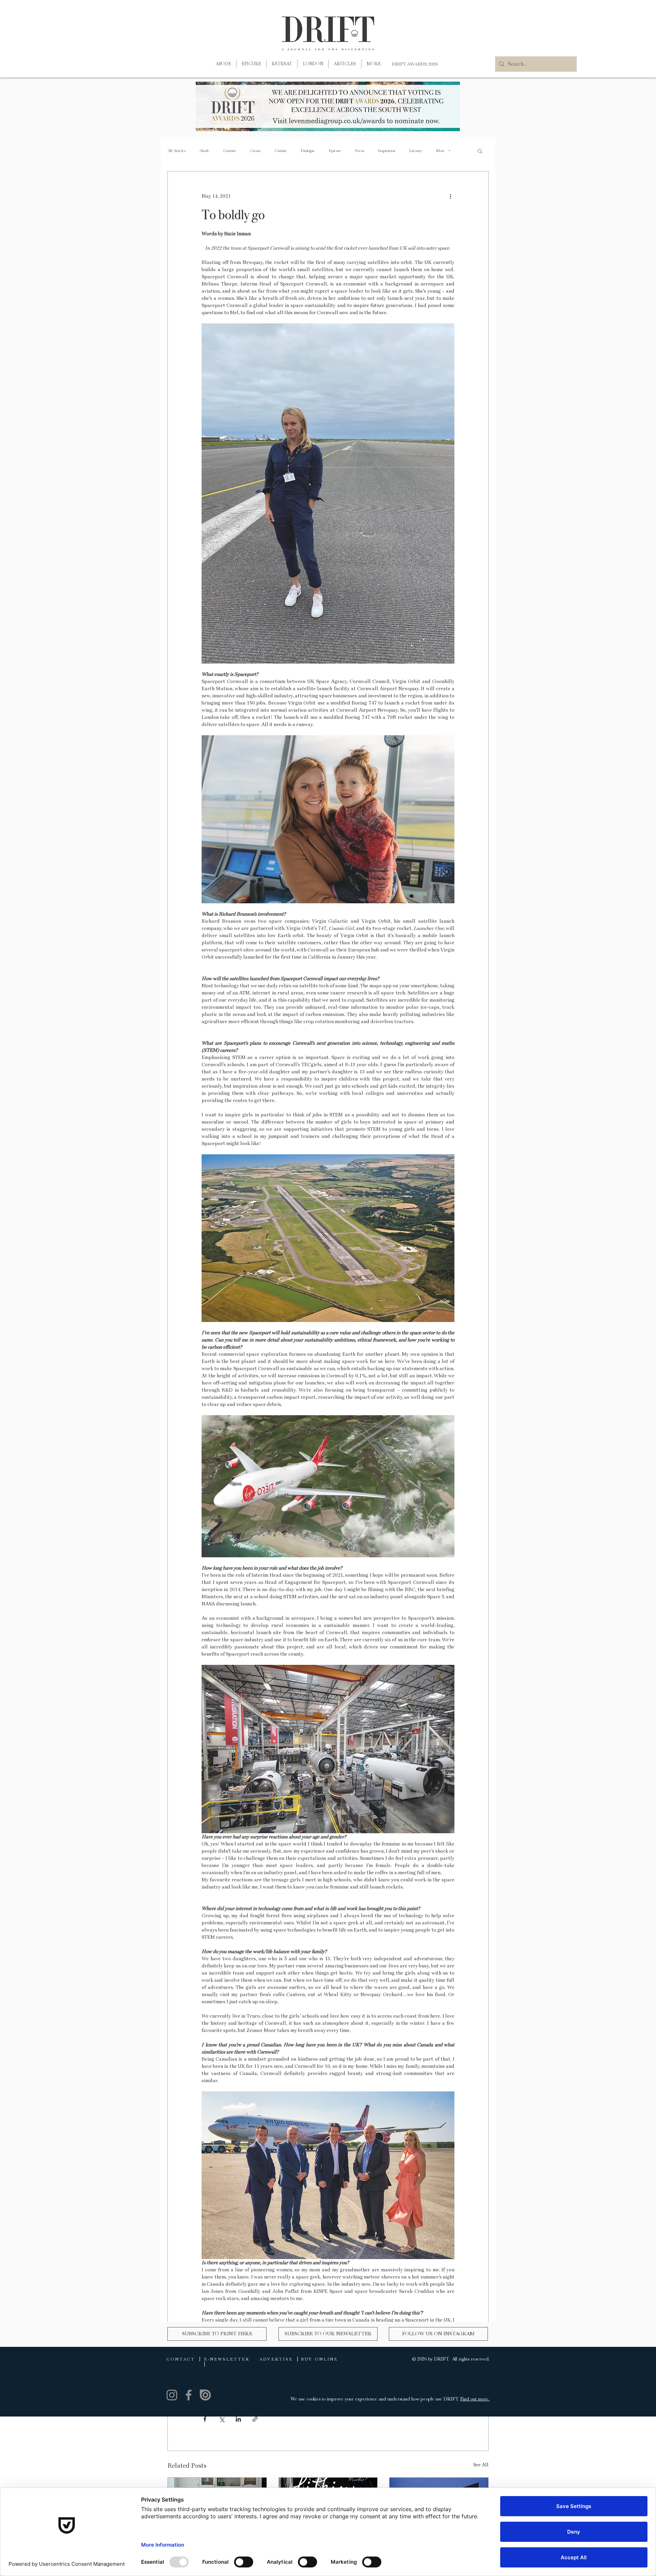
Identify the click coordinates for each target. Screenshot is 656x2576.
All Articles (176, 151)
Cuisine (281, 151)
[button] (374, 64)
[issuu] (205, 2395)
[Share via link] (255, 2419)
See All (481, 2465)
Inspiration (387, 151)
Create (256, 151)
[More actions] (450, 196)
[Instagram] (172, 2395)
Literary (416, 151)
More (440, 151)
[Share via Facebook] (205, 2419)
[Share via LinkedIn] (238, 2419)
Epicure (335, 151)
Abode (204, 151)
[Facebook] (189, 2395)
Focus (360, 151)
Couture (230, 151)
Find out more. (475, 2399)
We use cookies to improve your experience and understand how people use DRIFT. (375, 2399)
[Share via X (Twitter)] (222, 2419)
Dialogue (308, 151)
